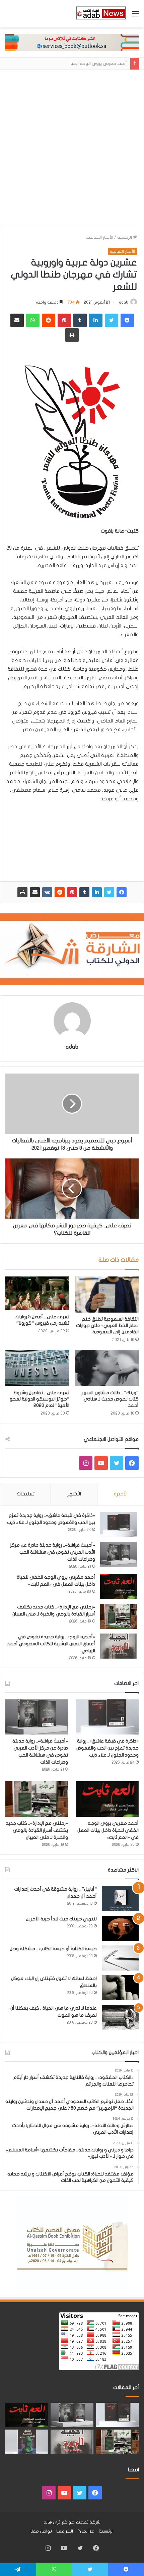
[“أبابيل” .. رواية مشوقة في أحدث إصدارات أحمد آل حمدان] (120, 1898)
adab (124, 302)
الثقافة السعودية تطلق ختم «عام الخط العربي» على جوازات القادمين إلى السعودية (107, 1325)
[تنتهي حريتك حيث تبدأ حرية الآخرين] (120, 1928)
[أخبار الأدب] (100, 14)
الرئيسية (125, 237)
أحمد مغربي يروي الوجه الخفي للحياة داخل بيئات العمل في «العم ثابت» (108, 1830)
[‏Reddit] (60, 892)
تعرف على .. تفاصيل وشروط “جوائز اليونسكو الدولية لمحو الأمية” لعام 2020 (40, 1399)
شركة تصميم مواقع (81, 2522)
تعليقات (26, 1494)
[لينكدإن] (97, 892)
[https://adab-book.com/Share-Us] (72, 42)
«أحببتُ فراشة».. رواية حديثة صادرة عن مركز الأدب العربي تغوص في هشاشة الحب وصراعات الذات (53, 1552)
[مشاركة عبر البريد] (35, 892)
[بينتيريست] (72, 892)
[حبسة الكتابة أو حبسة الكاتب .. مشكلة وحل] (120, 1958)
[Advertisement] (72, 152)
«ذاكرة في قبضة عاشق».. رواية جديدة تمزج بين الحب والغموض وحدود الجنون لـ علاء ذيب (107, 1748)
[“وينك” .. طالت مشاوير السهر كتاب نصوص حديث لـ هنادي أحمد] (107, 1368)
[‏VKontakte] (47, 892)
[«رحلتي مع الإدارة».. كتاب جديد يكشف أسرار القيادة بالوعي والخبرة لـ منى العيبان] (119, 1616)
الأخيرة (121, 1494)
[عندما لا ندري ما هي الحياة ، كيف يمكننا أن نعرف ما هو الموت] (120, 2018)
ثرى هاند (52, 2522)
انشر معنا (65, 2531)
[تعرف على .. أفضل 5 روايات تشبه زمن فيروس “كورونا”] (37, 1293)
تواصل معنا (41, 2531)
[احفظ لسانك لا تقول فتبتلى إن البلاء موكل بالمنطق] (120, 1988)
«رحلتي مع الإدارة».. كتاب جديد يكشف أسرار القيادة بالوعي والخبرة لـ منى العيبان (37, 1830)
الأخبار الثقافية (99, 237)
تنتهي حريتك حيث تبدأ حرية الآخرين (61, 1919)
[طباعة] (22, 892)
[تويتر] (109, 892)
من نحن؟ (86, 2531)
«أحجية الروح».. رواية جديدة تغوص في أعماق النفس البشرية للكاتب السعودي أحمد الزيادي (51, 1644)
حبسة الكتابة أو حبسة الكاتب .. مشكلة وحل (53, 1949)
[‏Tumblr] (84, 892)
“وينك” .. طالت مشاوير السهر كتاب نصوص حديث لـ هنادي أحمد (110, 1399)
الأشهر (74, 1494)
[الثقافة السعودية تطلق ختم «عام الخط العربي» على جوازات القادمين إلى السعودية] (107, 1295)
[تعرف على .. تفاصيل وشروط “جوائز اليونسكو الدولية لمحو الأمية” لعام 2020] (37, 1368)
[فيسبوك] (122, 892)
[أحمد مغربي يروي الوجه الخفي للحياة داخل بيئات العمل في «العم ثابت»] (119, 1587)
